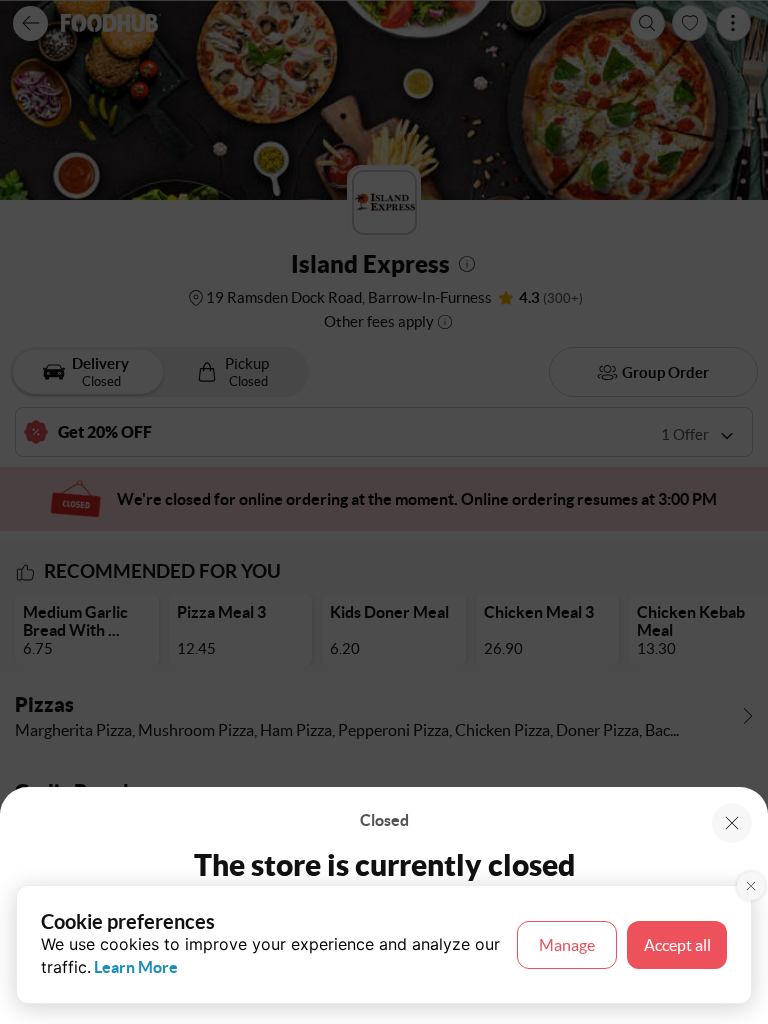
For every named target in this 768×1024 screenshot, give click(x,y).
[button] (732, 823)
